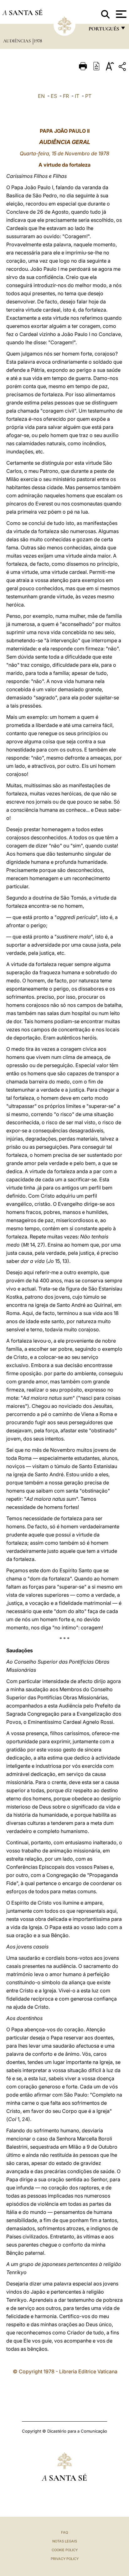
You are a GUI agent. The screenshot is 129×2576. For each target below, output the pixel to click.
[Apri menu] (120, 14)
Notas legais (65, 2541)
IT (77, 96)
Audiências (18, 41)
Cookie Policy (65, 2550)
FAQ (64, 2532)
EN (41, 96)
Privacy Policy (65, 2559)
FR (66, 96)
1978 (38, 41)
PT (88, 96)
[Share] (123, 68)
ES (54, 96)
